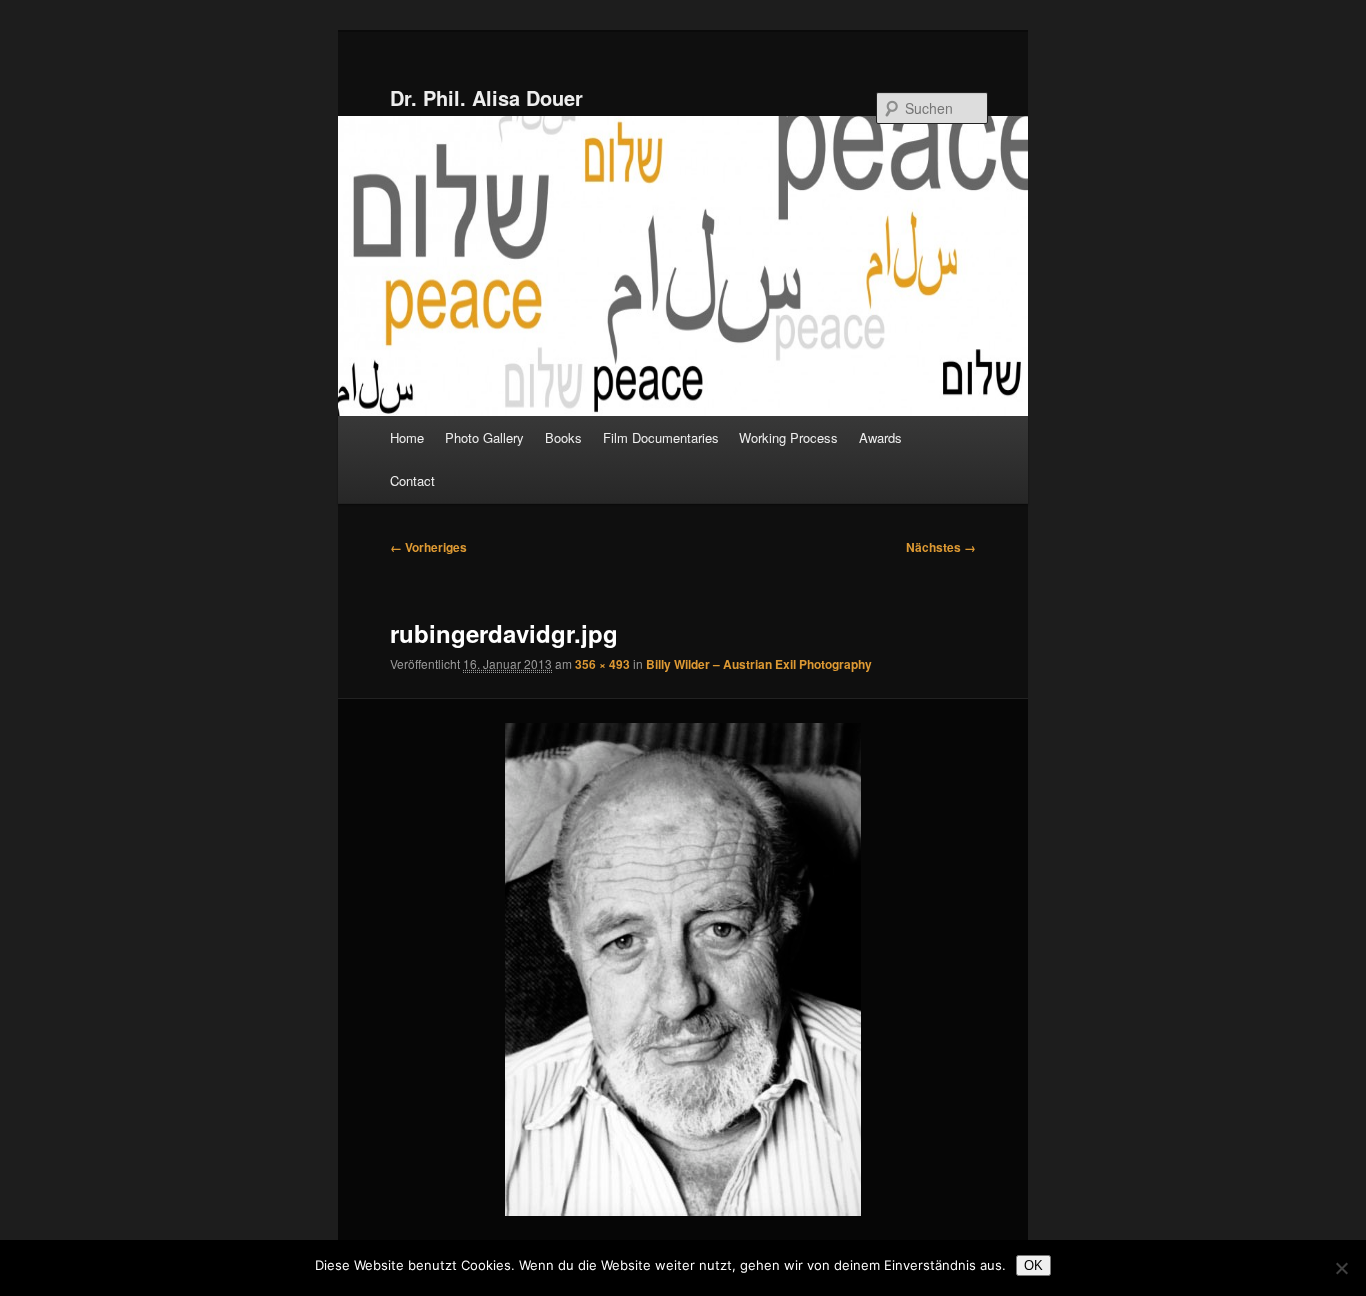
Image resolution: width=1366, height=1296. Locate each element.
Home (407, 437)
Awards (880, 437)
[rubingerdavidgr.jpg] (683, 969)
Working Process (788, 437)
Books (563, 437)
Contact (412, 480)
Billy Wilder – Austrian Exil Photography (759, 664)
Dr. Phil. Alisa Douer (486, 97)
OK (1033, 1265)
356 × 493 (602, 664)
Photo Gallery (484, 437)
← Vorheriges (428, 547)
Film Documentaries (661, 437)
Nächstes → (941, 547)
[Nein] (1341, 1268)
